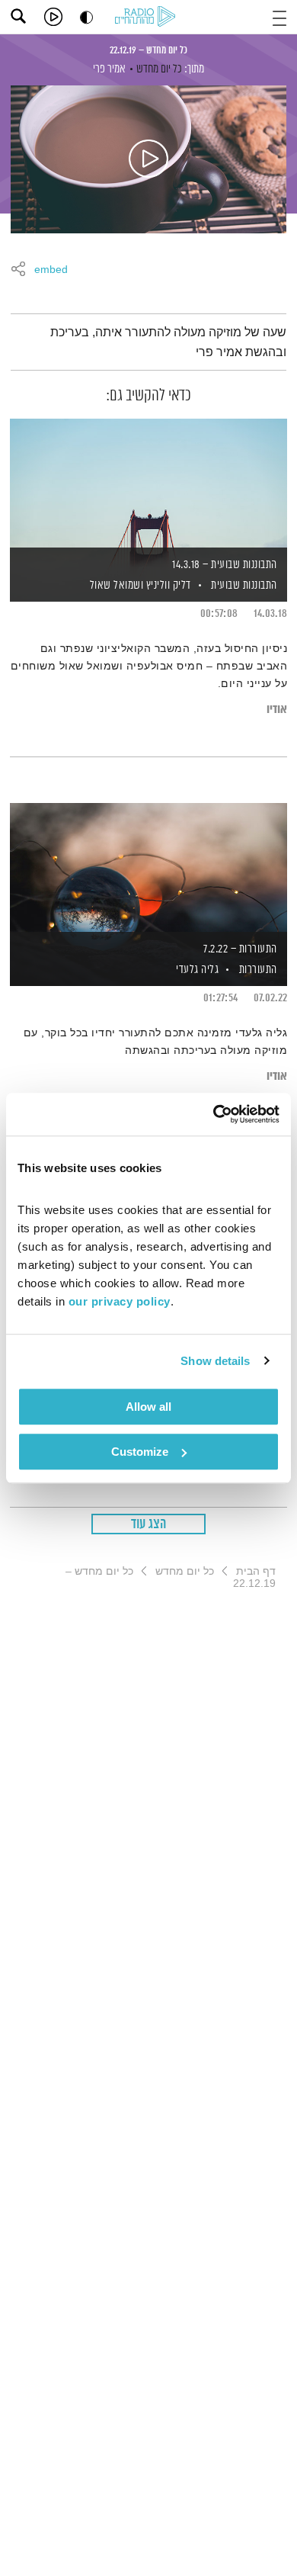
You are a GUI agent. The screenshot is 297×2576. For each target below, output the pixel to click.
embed (51, 270)
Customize (140, 1452)
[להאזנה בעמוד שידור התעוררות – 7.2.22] (148, 869)
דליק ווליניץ (167, 585)
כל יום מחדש (159, 69)
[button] (279, 16)
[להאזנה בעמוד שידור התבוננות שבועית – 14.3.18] (148, 484)
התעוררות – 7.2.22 (240, 949)
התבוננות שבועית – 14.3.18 (225, 565)
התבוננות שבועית (244, 585)
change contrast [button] (86, 17)
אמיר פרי (109, 69)
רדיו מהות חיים (148, 18)
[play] (53, 17)
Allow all (148, 1407)
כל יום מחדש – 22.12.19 (148, 50)
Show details (215, 1361)
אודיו (277, 710)
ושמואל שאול (115, 585)
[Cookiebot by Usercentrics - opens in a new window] (214, 1114)
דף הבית (256, 1571)
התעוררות (258, 970)
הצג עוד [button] (149, 1524)
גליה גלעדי (196, 970)
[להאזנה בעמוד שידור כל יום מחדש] (148, 159)
